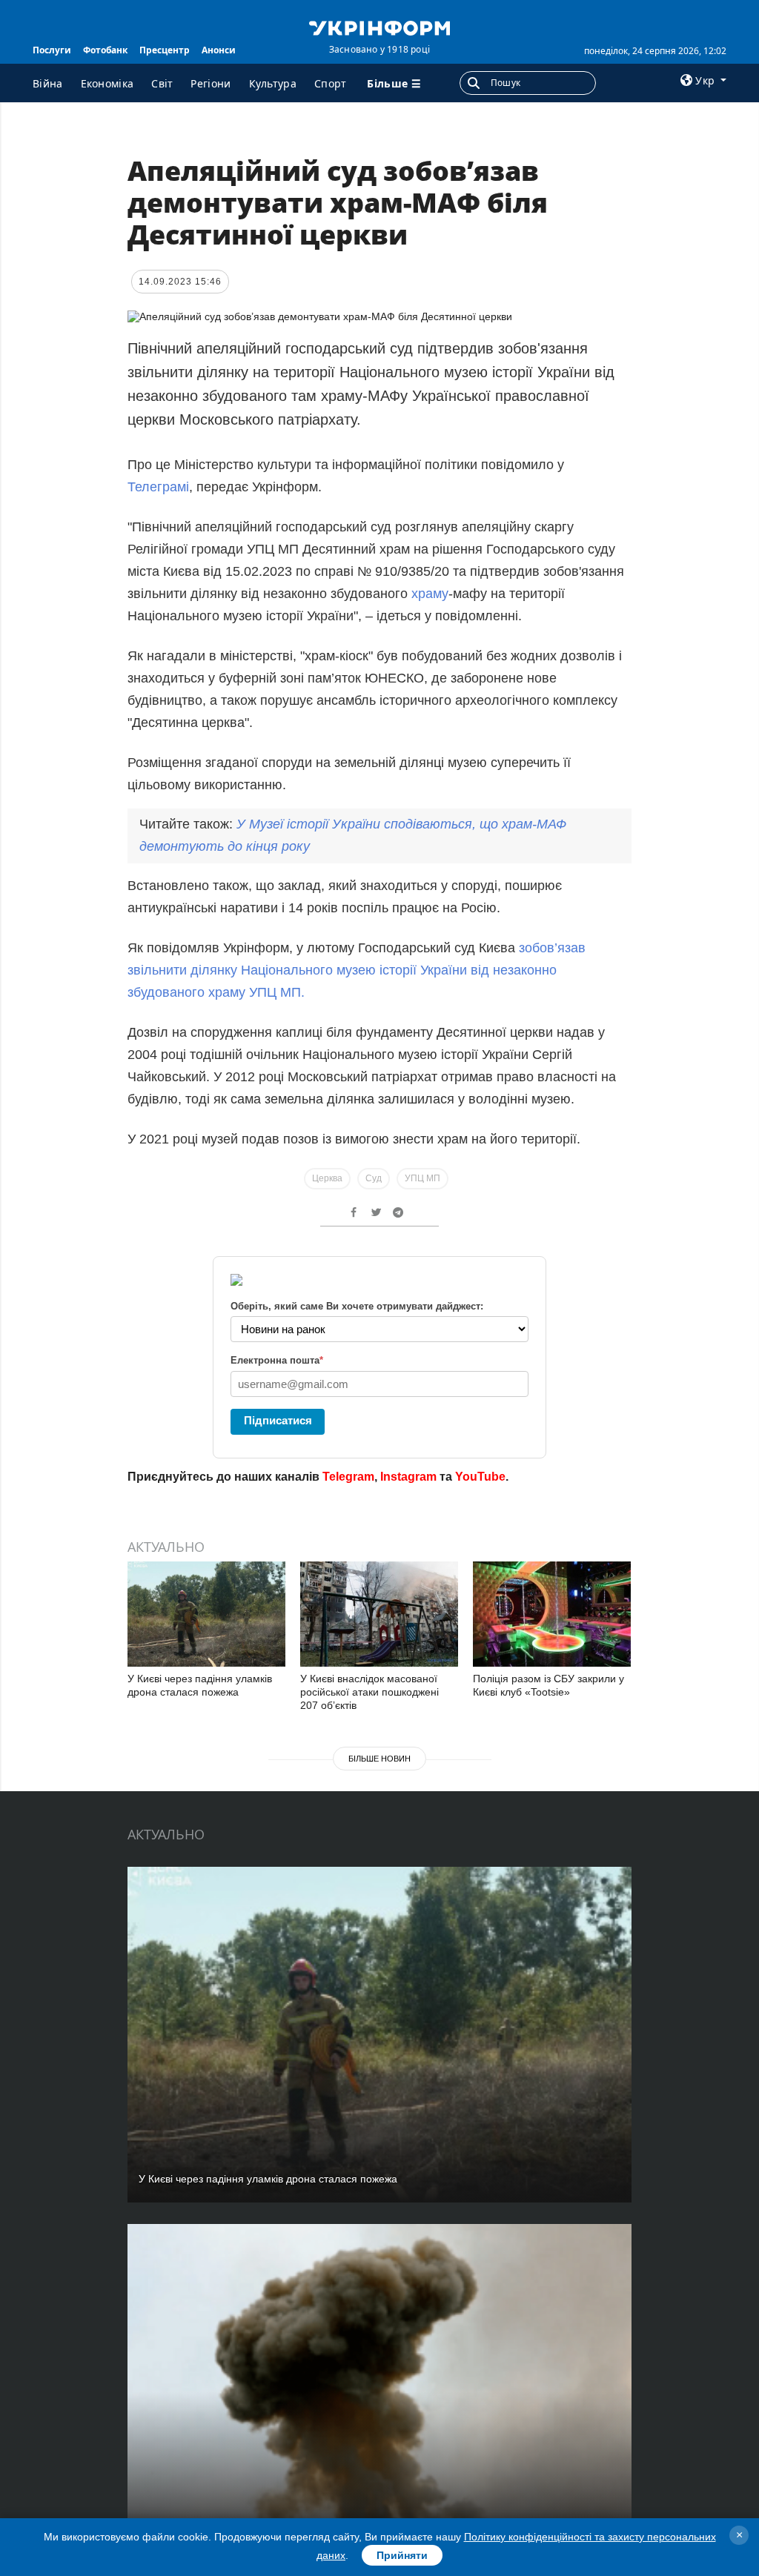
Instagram (408, 1477)
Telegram (348, 1477)
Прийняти (402, 2555)
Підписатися (278, 1420)
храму (428, 594)
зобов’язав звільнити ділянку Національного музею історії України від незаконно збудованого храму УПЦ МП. (357, 970)
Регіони (211, 83)
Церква (327, 1178)
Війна (48, 83)
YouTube (480, 1477)
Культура (273, 83)
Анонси (219, 50)
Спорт (331, 83)
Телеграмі (158, 487)
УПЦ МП (422, 1178)
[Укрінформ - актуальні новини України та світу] (379, 27)
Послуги (52, 50)
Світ (162, 83)
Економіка (107, 83)
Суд (374, 1178)
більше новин (379, 1759)
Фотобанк (105, 50)
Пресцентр (165, 50)
